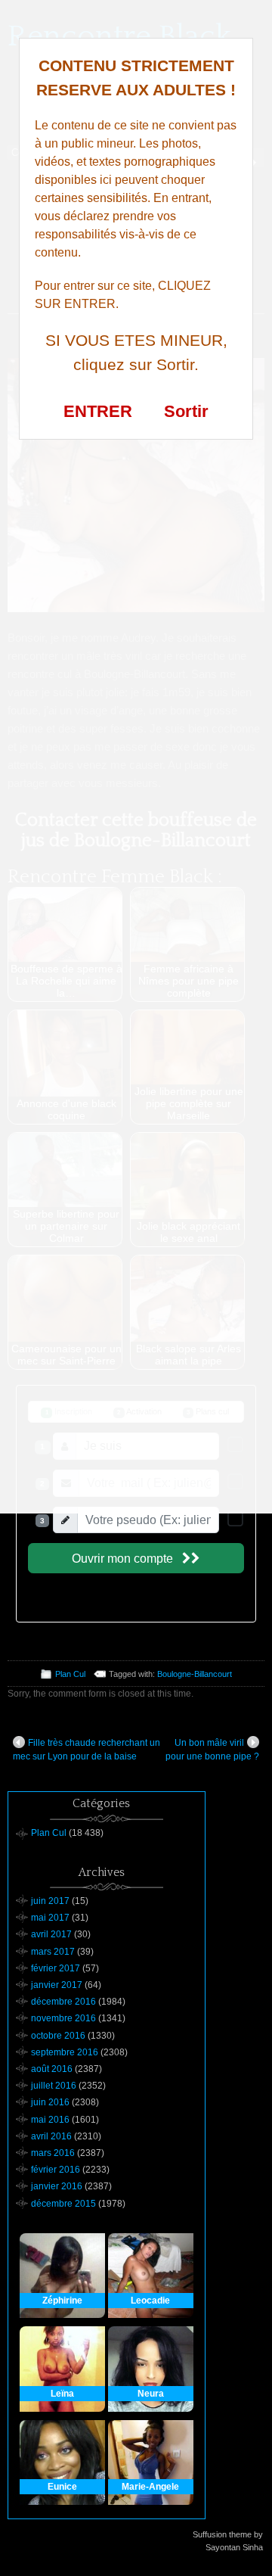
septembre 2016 (65, 2052)
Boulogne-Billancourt (195, 1674)
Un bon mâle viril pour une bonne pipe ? (212, 1750)
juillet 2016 (54, 2086)
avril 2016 (51, 2136)
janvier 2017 (57, 1985)
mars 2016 (53, 2153)
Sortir (186, 411)
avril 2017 (51, 1934)
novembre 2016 (63, 2018)
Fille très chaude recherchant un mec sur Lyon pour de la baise (87, 1750)
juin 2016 (50, 2102)
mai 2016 (50, 2120)
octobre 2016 (58, 2036)
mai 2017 (50, 1918)
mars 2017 (53, 1952)
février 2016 (56, 2170)
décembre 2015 (63, 2204)
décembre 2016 (63, 2002)
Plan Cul (70, 1674)
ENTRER (98, 411)
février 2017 (56, 1968)
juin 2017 (50, 1901)
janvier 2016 (57, 2186)
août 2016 (52, 2069)
